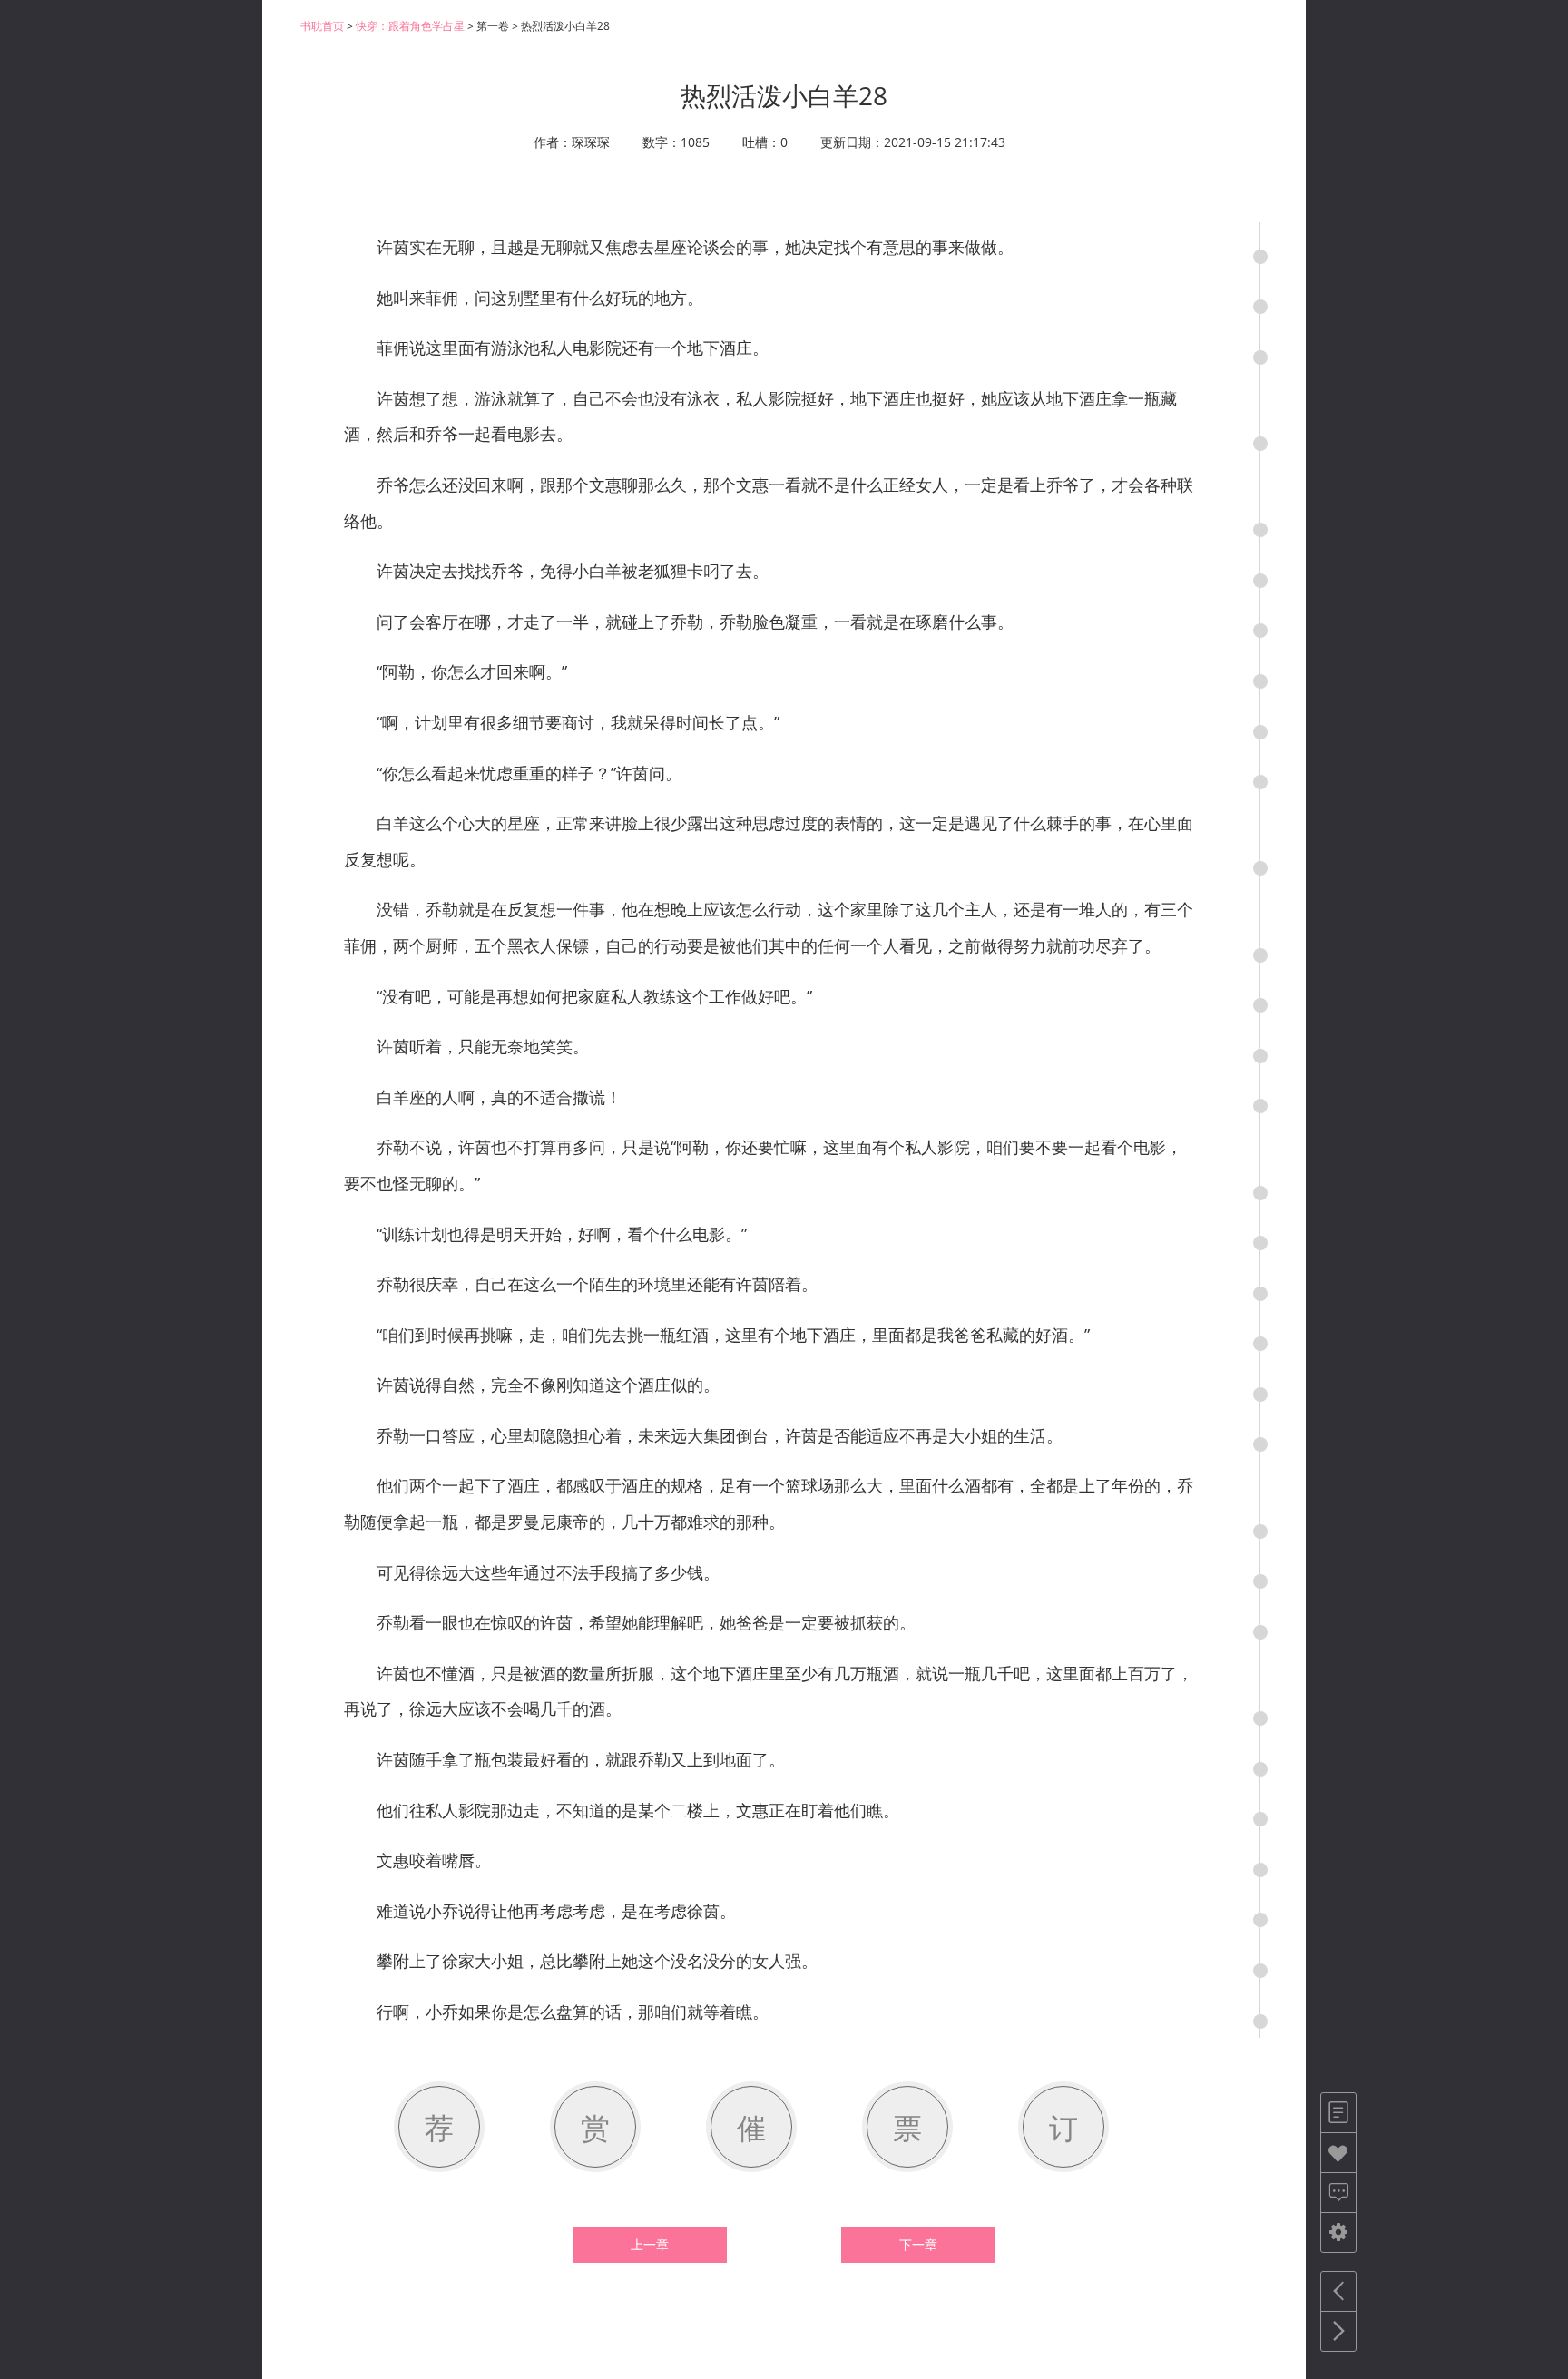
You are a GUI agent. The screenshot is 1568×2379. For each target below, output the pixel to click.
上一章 (650, 2245)
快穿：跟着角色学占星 (410, 26)
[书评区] (1338, 2193)
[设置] (1338, 2232)
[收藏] (1338, 2153)
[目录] (1338, 2113)
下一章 (918, 2245)
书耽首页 (322, 26)
